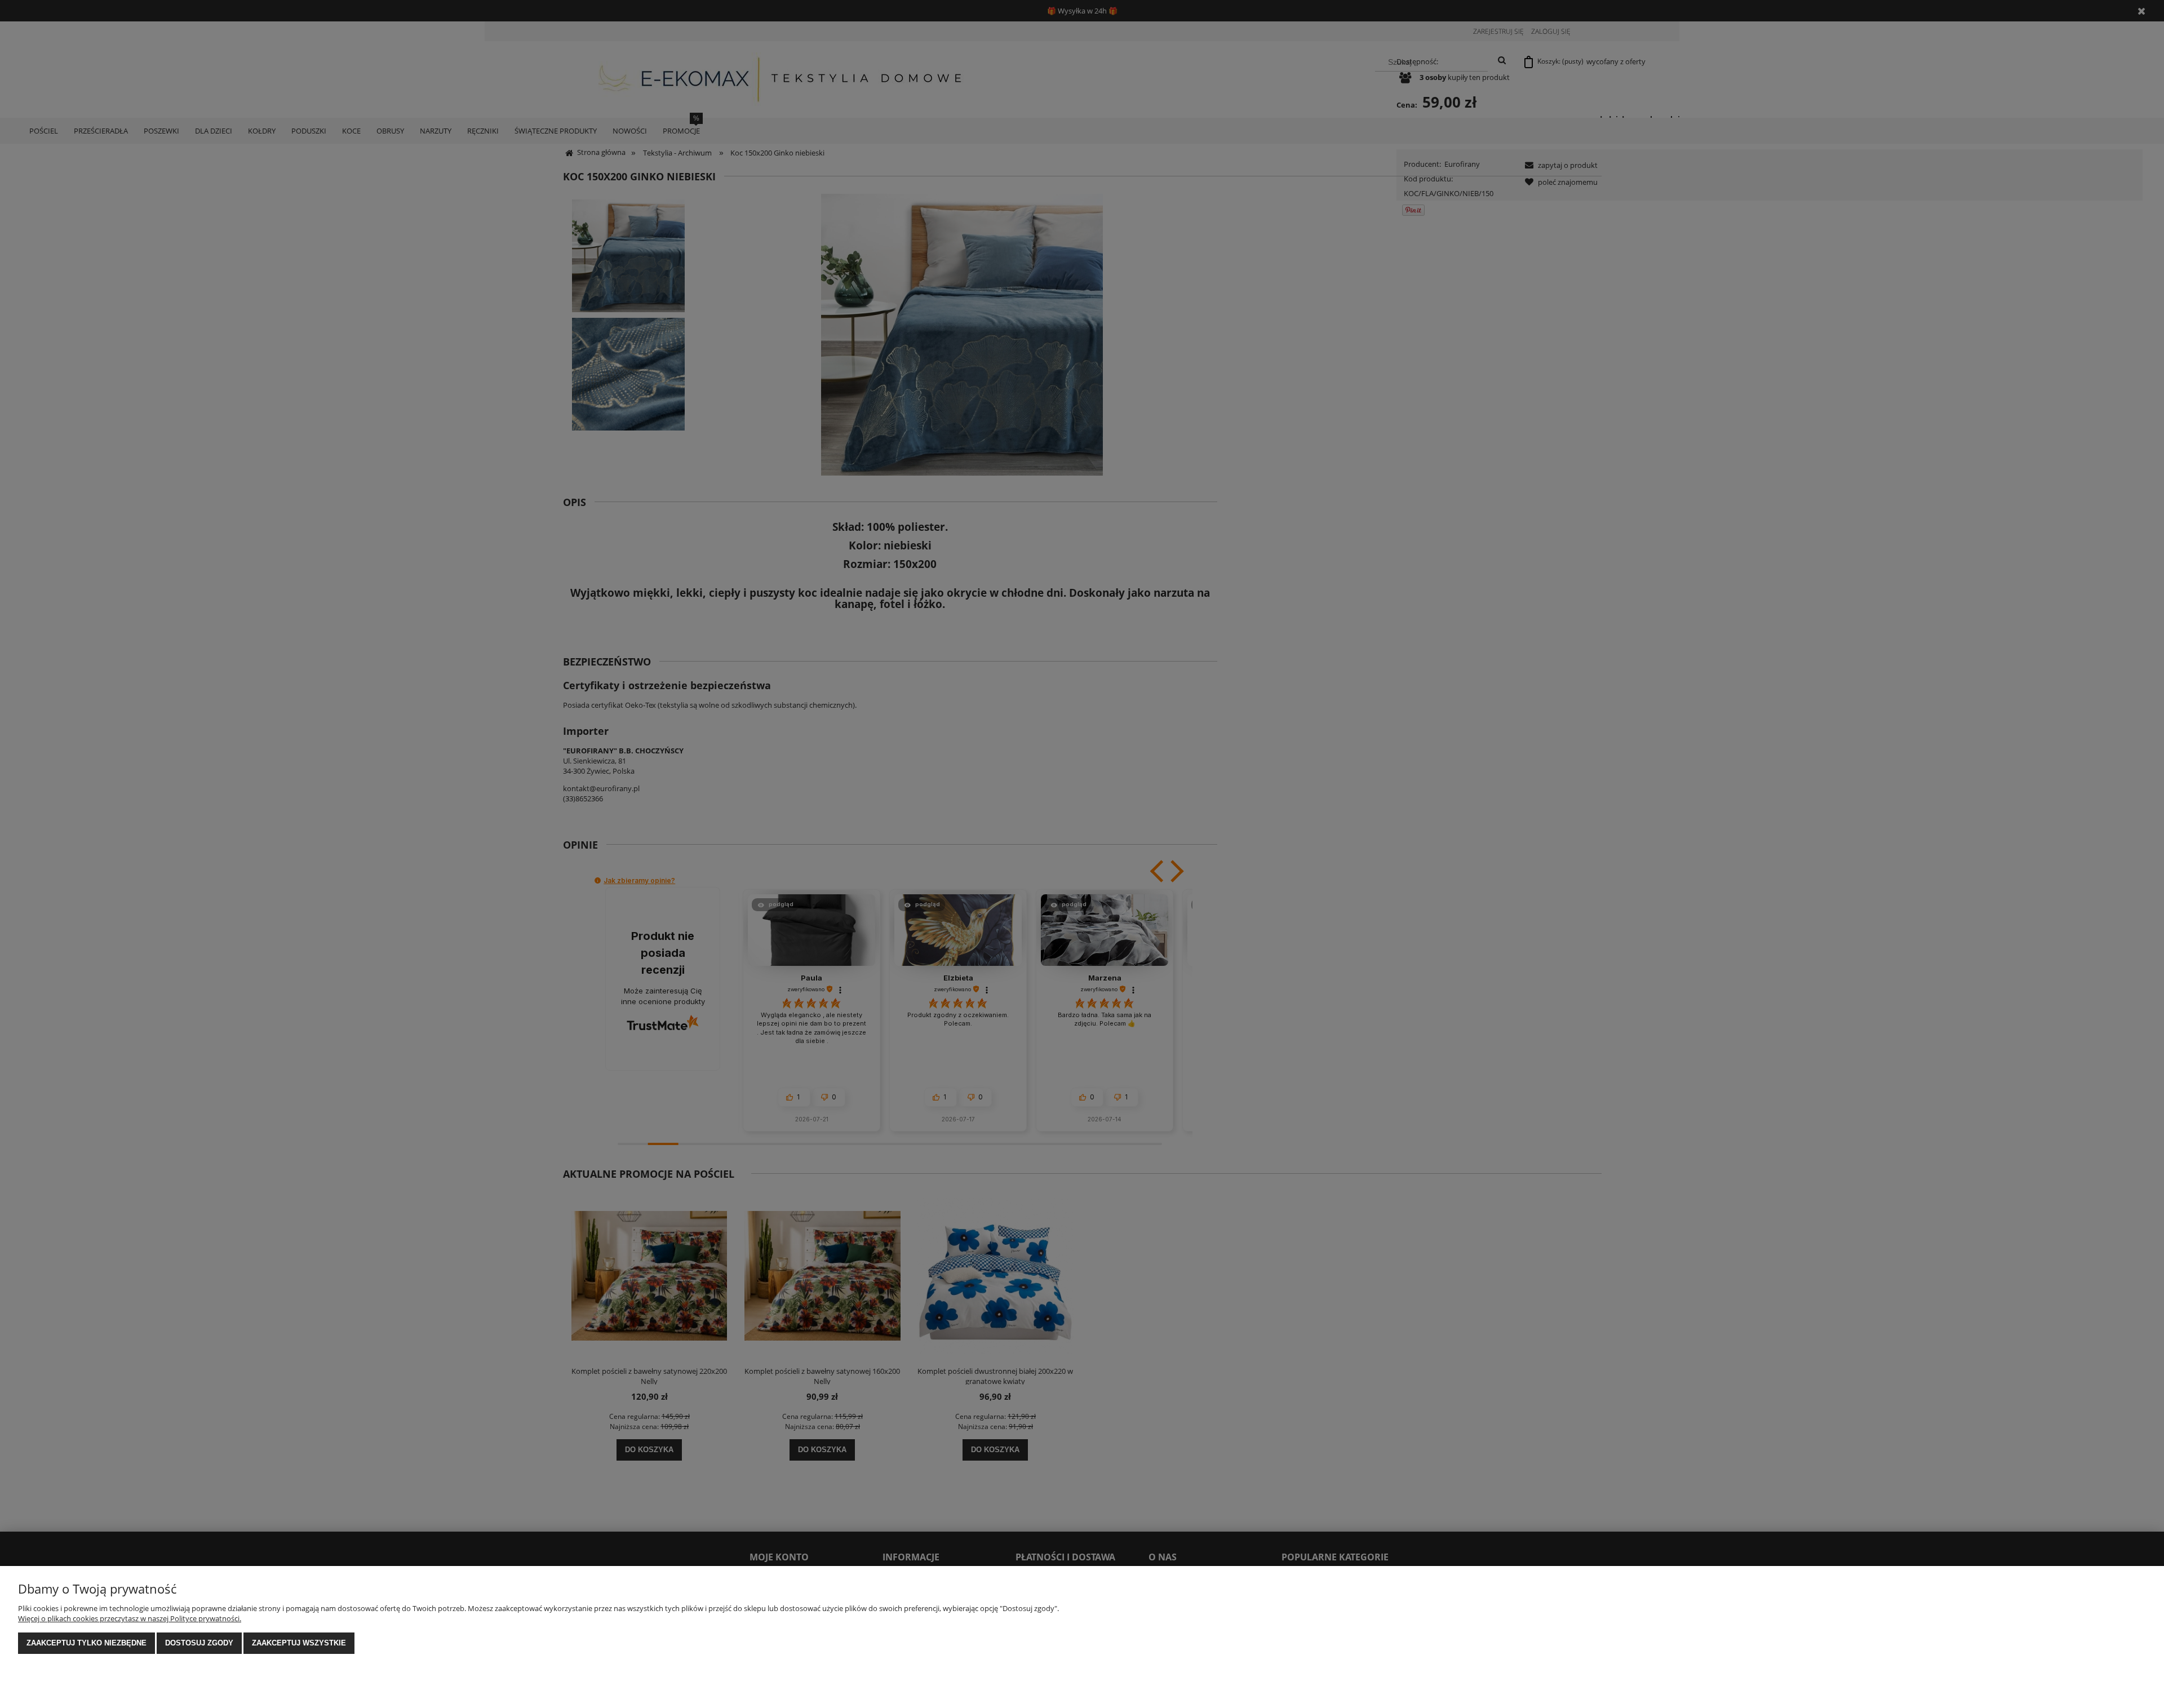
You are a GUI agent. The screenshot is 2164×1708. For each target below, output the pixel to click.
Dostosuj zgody (199, 1643)
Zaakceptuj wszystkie (299, 1643)
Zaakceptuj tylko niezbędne (87, 1643)
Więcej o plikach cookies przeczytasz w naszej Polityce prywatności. (130, 1618)
